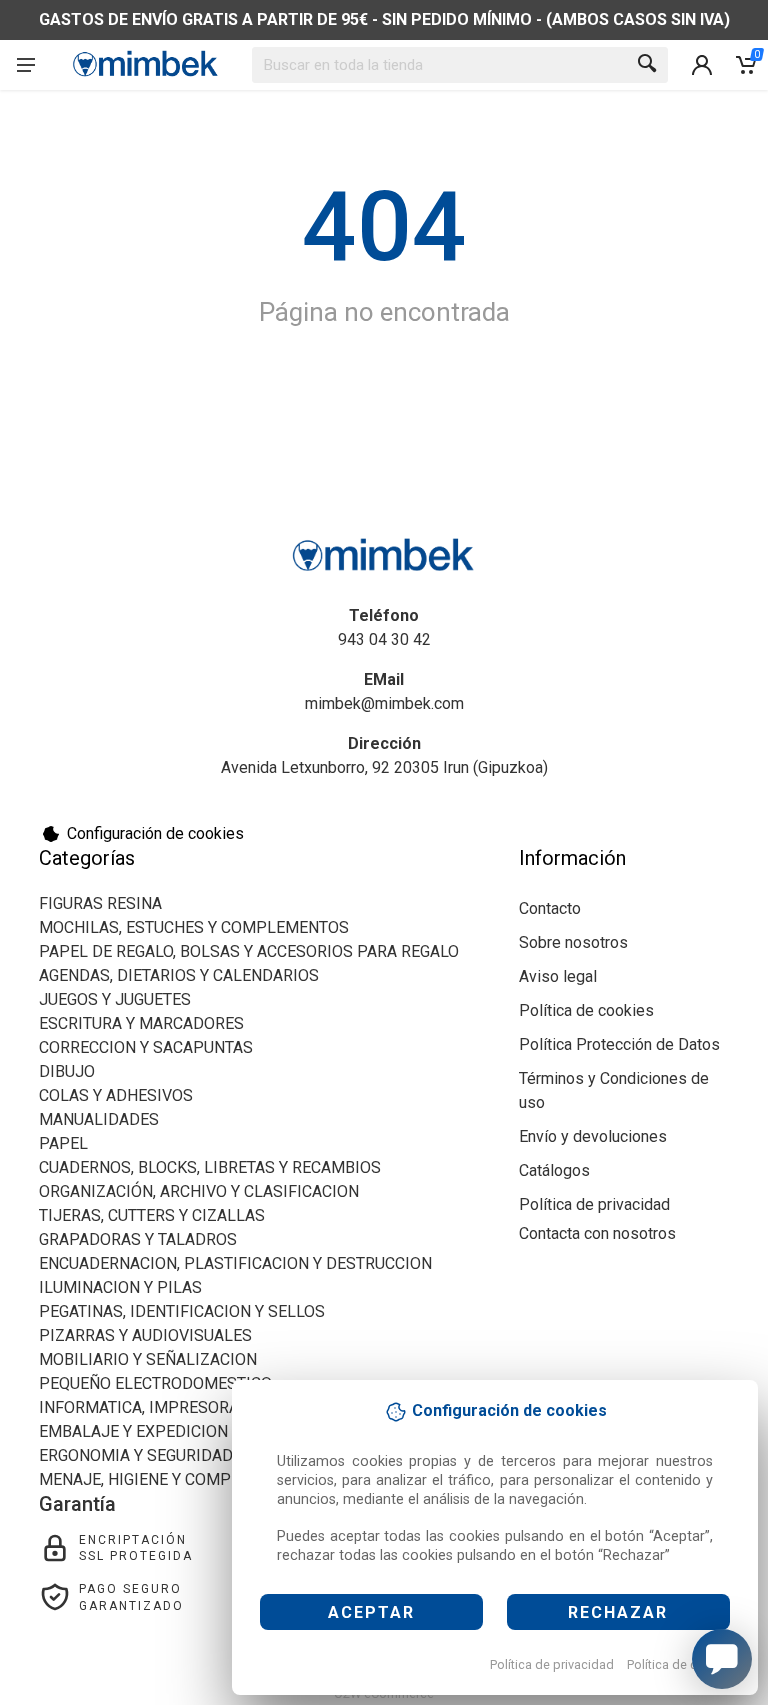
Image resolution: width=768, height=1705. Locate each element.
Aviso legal (558, 976)
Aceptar (371, 1612)
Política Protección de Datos (619, 1044)
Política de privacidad (552, 1664)
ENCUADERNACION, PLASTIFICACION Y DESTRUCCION (235, 1263)
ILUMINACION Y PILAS (120, 1287)
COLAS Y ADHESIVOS (116, 1095)
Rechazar (618, 1612)
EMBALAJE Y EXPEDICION (133, 1431)
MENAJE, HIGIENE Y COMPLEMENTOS (176, 1479)
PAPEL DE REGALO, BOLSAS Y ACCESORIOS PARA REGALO (249, 951)
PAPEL (63, 1143)
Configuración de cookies (155, 833)
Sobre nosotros (573, 942)
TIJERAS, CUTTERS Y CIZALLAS (152, 1215)
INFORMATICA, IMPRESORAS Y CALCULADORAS (212, 1407)
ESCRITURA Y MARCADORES (141, 1023)
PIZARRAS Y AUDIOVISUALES (145, 1335)
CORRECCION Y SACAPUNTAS (146, 1047)
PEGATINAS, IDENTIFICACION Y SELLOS (182, 1311)
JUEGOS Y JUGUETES (115, 999)
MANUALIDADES (99, 1119)
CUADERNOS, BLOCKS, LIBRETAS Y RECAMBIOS (210, 1167)
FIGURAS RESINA (100, 903)
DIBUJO (67, 1071)
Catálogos (554, 1170)
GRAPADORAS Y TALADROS (138, 1239)
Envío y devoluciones (593, 1136)
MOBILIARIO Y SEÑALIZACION (148, 1359)
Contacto (550, 908)
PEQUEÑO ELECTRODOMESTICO (155, 1383)
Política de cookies (681, 1664)
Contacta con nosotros (597, 1233)
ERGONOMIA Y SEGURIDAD (136, 1455)
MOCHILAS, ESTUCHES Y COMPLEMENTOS (194, 927)
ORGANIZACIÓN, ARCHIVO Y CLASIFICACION (199, 1191)
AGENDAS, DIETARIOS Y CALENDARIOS (179, 975)
